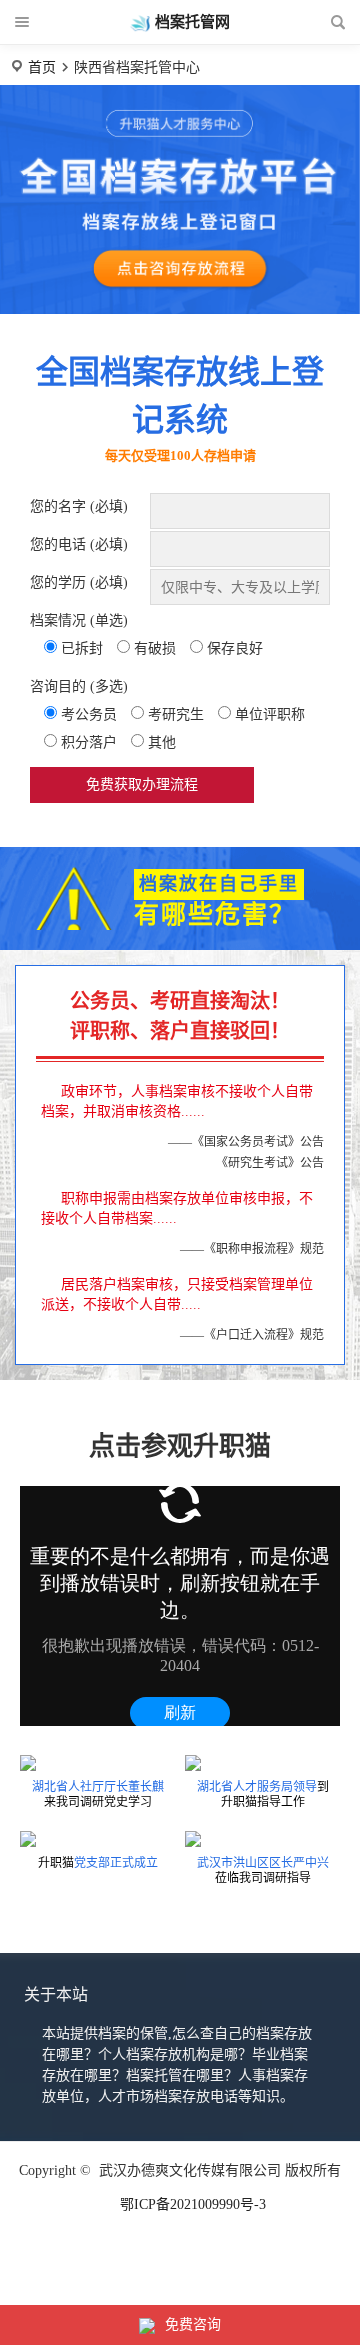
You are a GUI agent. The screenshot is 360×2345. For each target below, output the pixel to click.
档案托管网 (192, 22)
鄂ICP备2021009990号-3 (193, 2204)
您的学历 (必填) (79, 582)
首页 (42, 67)
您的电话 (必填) (79, 544)
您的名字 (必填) (79, 506)
